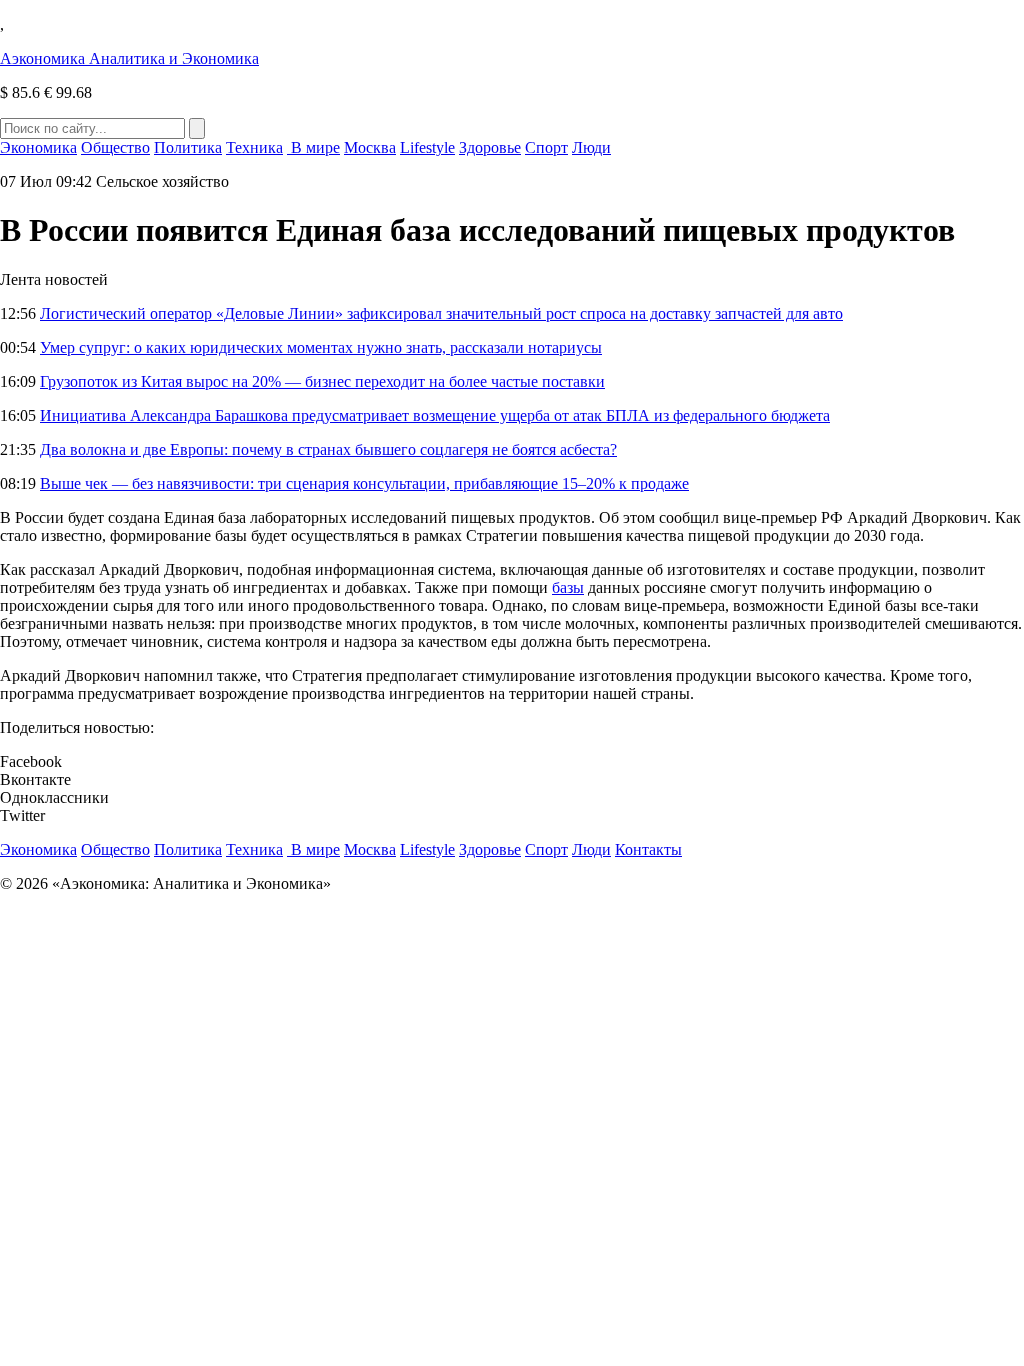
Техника (254, 147)
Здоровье (490, 147)
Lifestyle (427, 147)
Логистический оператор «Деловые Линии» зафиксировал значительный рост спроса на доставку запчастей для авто (441, 313)
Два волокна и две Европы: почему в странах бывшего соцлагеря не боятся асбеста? (328, 449)
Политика (188, 147)
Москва (370, 147)
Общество (115, 147)
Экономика (38, 147)
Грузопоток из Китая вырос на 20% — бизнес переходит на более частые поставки (322, 381)
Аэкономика (129, 58)
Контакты (648, 849)
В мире (313, 147)
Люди (591, 147)
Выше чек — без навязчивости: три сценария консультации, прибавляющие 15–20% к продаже (364, 483)
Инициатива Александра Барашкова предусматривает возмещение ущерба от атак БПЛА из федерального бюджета (435, 415)
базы (568, 587)
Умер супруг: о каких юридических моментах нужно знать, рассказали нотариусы (321, 347)
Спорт (546, 147)
